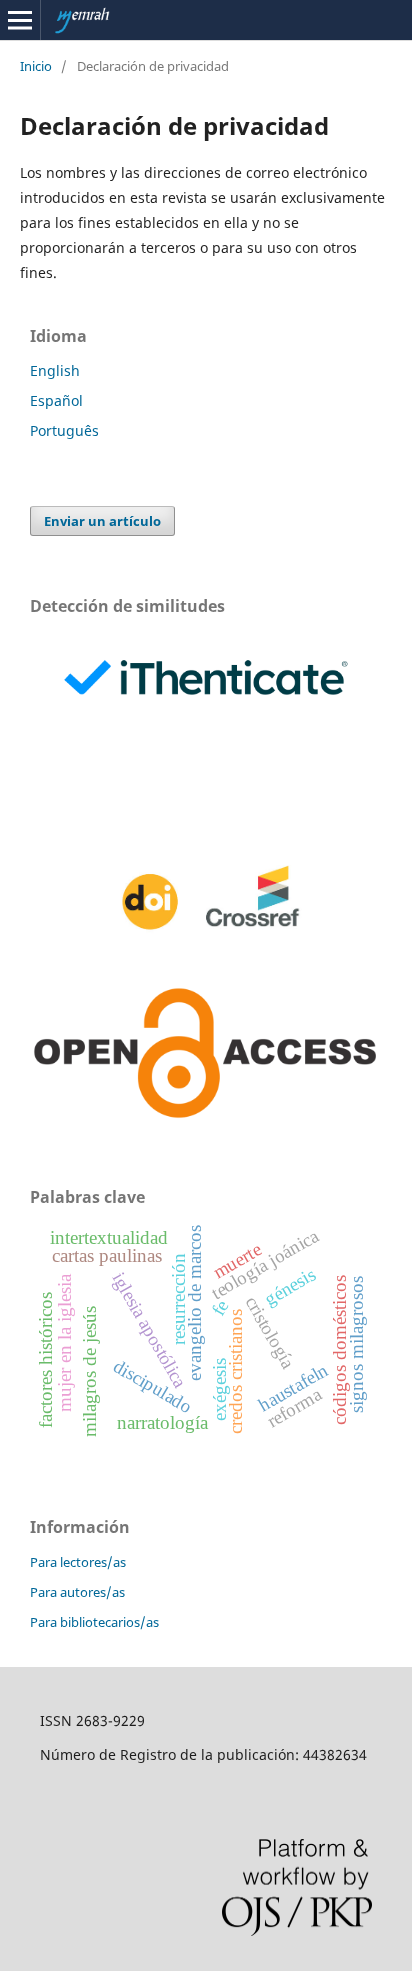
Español (56, 400)
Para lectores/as (78, 1562)
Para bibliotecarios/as (94, 1622)
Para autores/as (77, 1592)
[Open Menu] (20, 20)
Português (64, 430)
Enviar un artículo (102, 521)
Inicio (36, 66)
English (55, 370)
